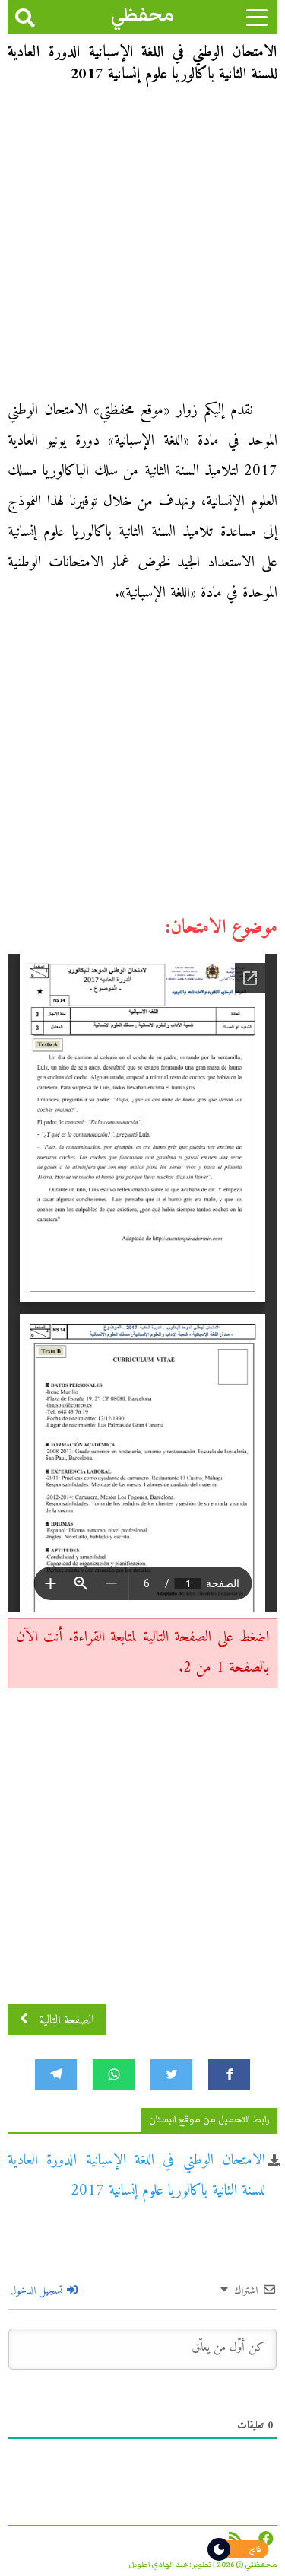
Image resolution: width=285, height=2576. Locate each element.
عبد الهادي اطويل (158, 2565)
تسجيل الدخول (38, 2291)
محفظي (142, 15)
